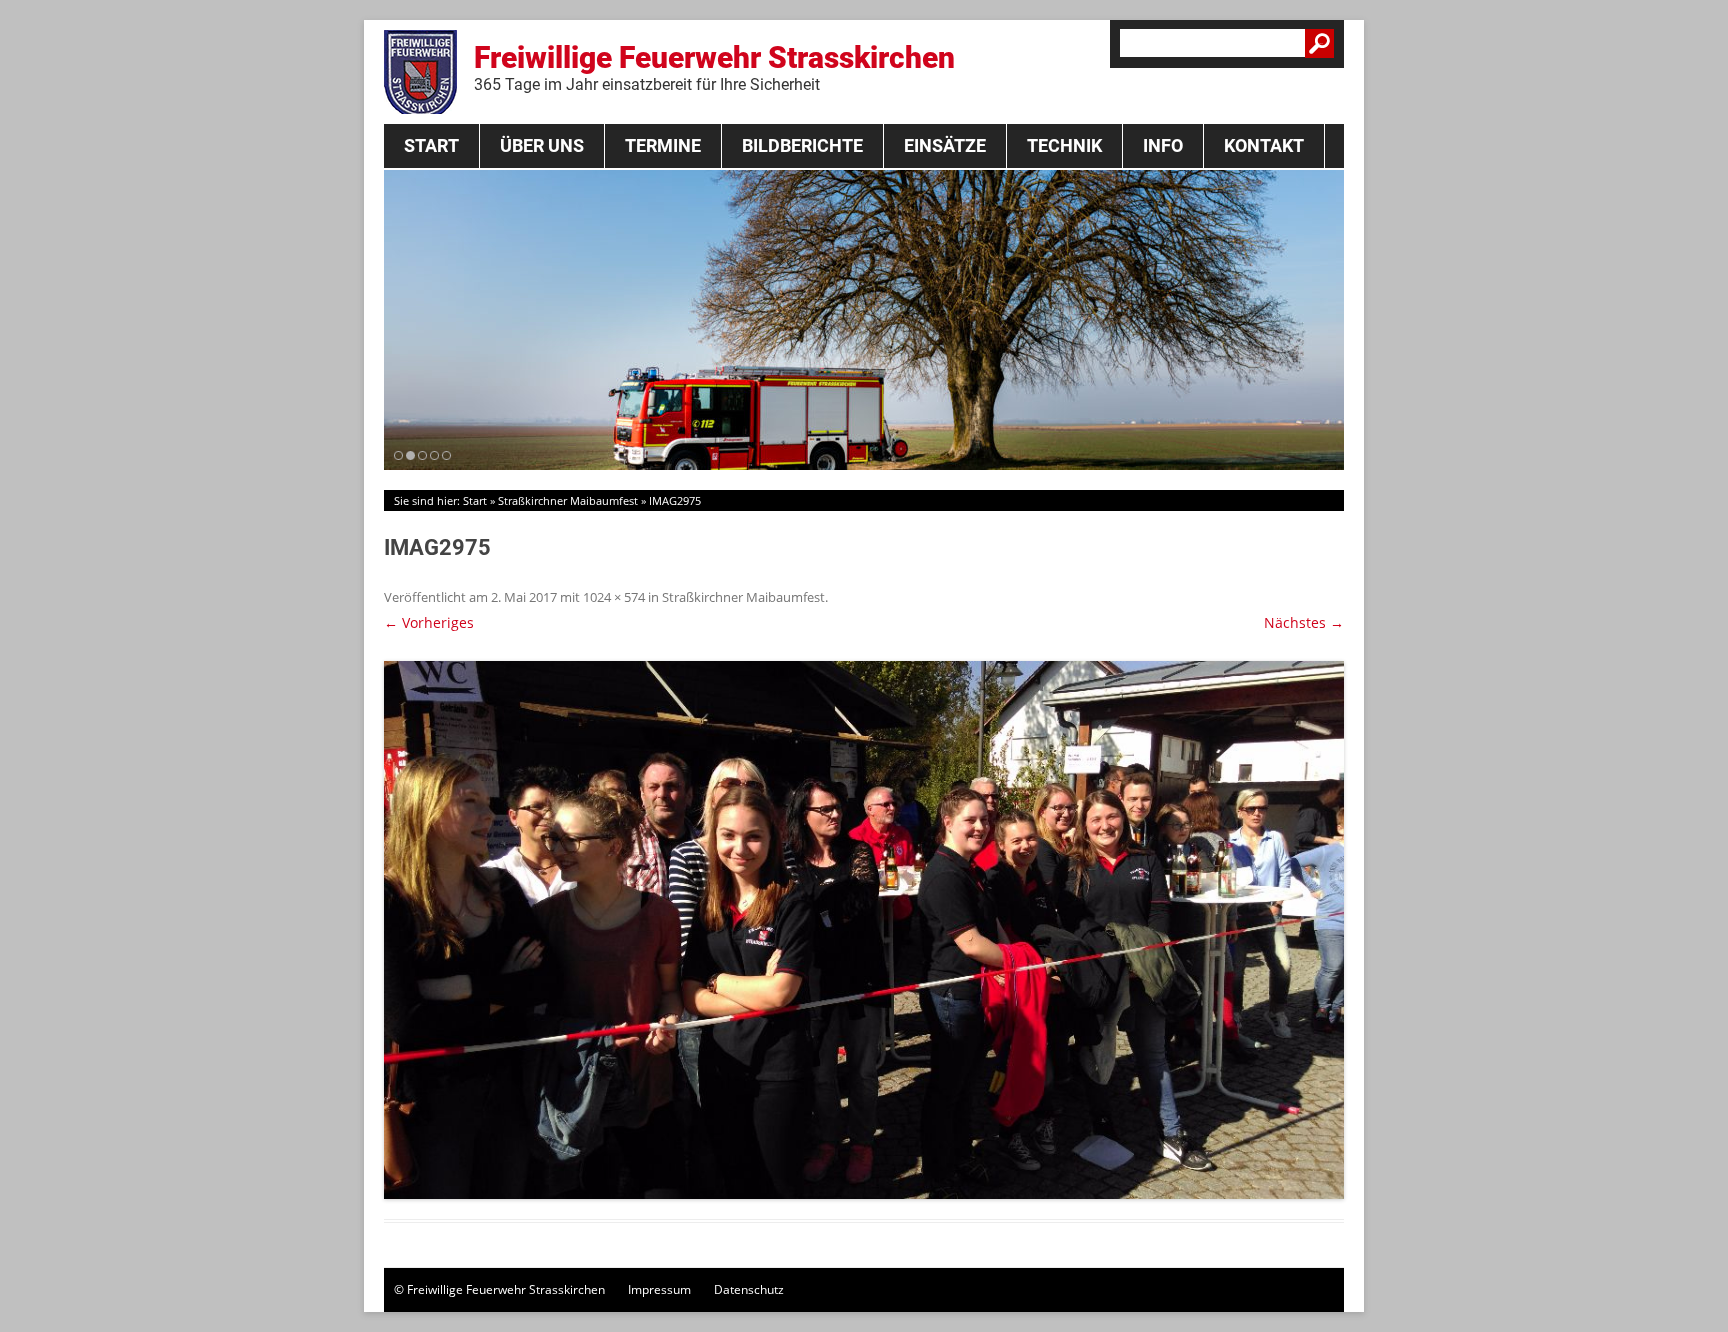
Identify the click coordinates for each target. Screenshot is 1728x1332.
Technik (1064, 145)
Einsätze (945, 145)
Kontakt (1264, 145)
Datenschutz (749, 1289)
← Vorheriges (429, 622)
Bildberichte (802, 145)
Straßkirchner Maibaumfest (568, 500)
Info (1163, 145)
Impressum (659, 1289)
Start (431, 145)
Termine (663, 145)
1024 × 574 (614, 597)
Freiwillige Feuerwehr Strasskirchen (714, 67)
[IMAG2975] (864, 930)
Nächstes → (1304, 622)
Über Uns (542, 145)
